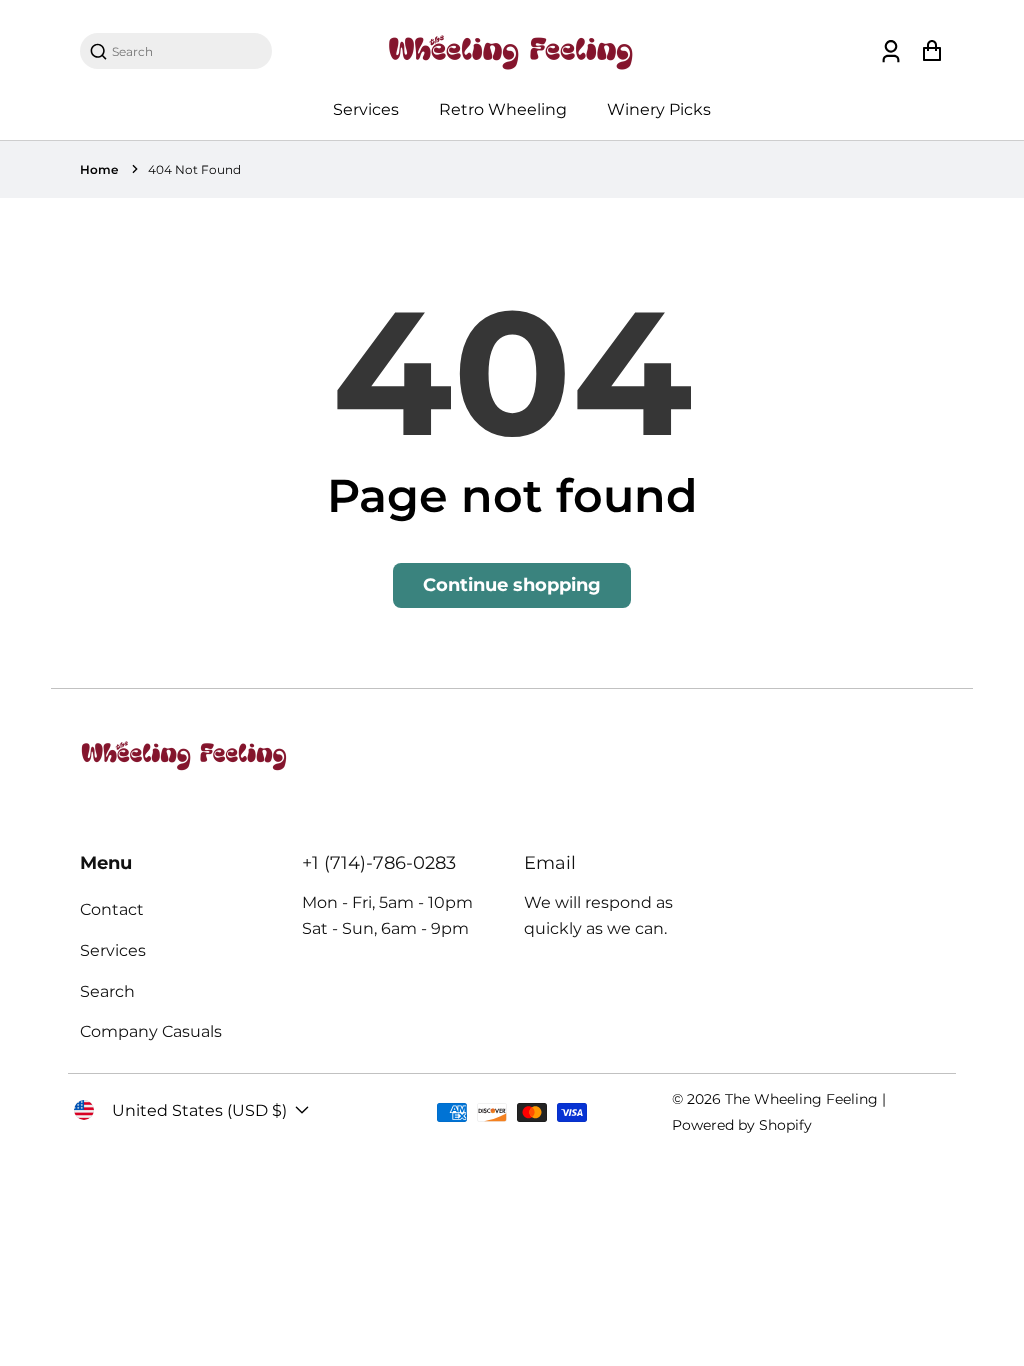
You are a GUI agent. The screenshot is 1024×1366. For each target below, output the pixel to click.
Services (366, 109)
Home (99, 169)
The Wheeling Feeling (801, 1099)
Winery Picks (659, 109)
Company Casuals (151, 1031)
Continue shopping (512, 585)
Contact (112, 909)
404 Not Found (194, 169)
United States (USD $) (199, 1110)
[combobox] (186, 51)
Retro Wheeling (503, 109)
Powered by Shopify (742, 1125)
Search (107, 991)
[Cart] (931, 51)
